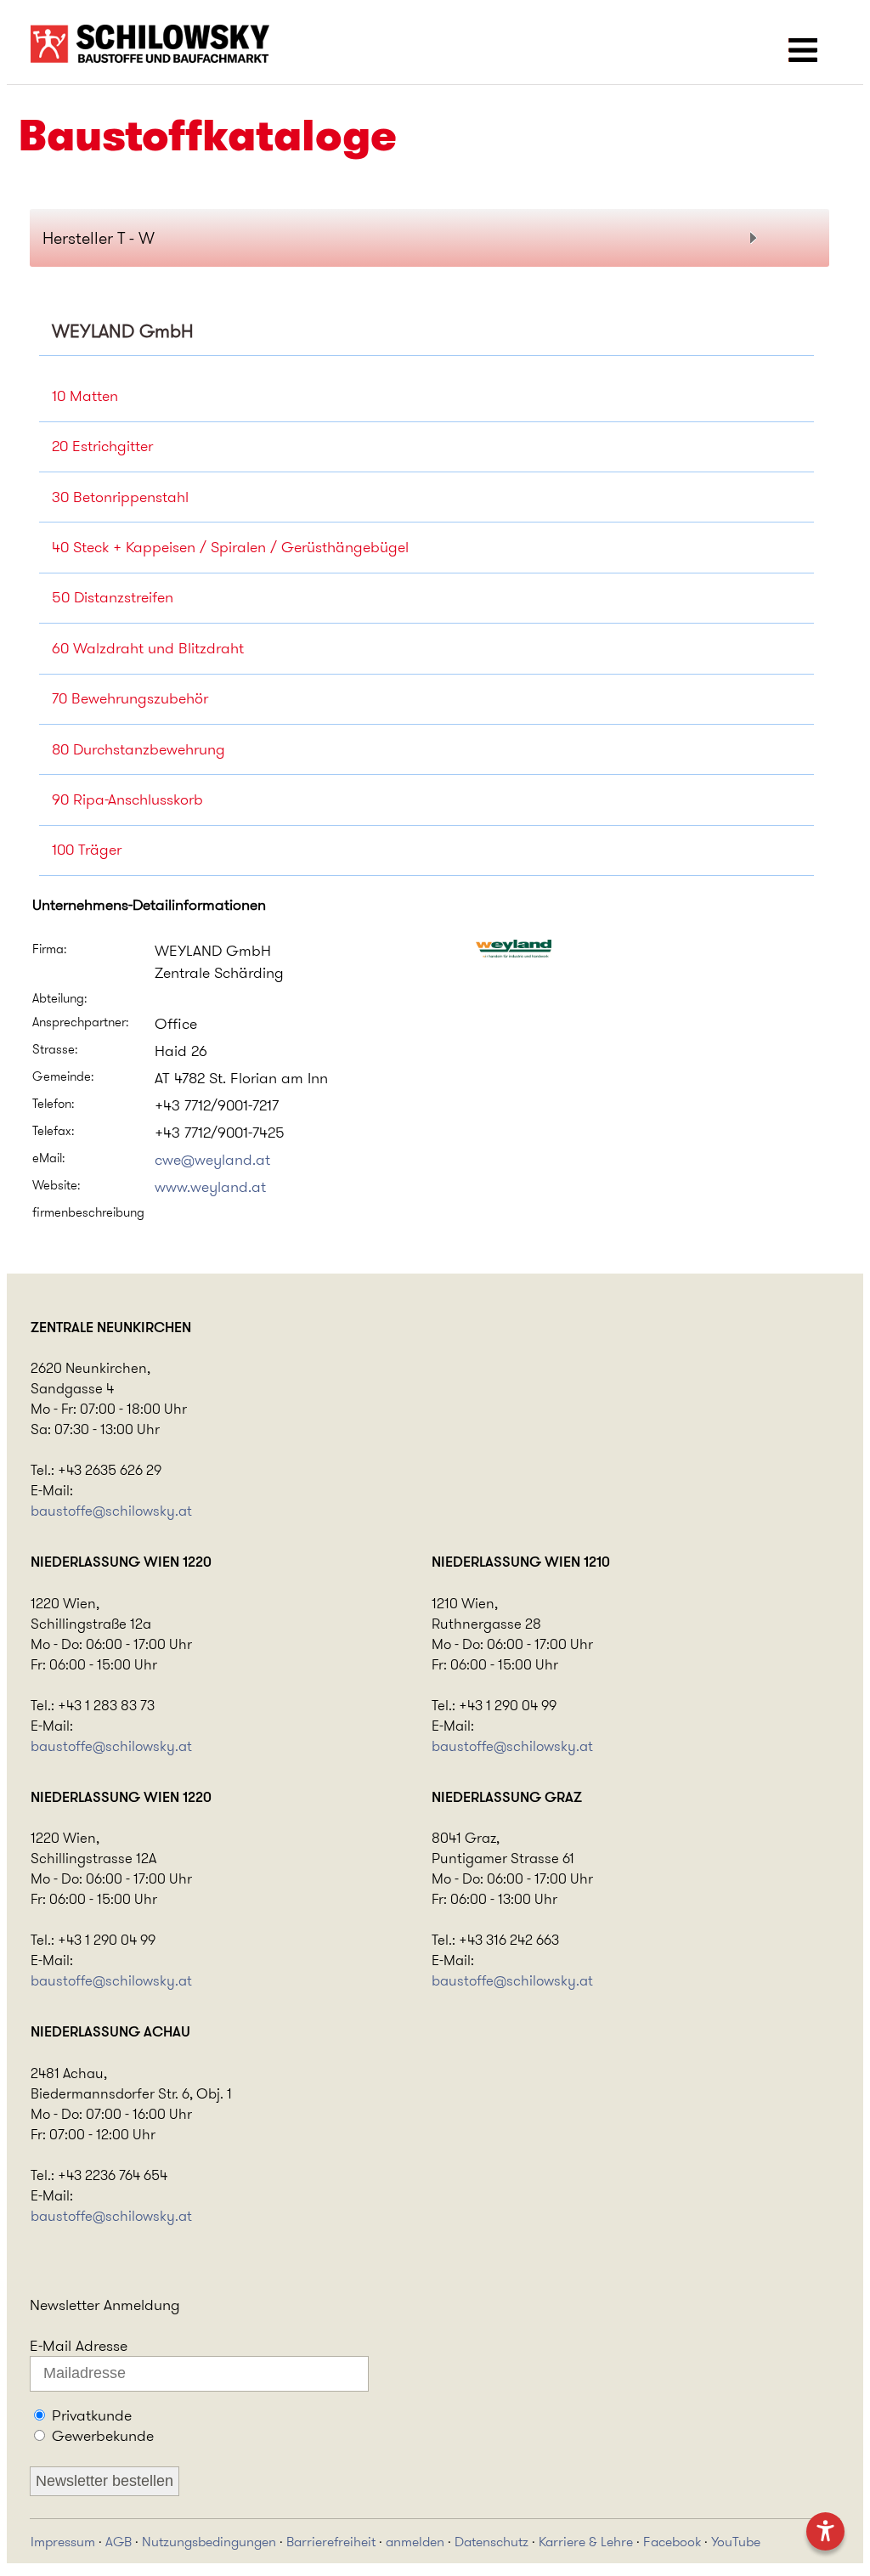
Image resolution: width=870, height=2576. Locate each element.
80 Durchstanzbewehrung (138, 749)
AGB (119, 2542)
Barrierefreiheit (331, 2542)
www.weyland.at (210, 1187)
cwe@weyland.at (212, 1160)
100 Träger (87, 850)
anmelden (415, 2542)
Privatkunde (92, 2415)
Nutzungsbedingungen (209, 2542)
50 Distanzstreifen (113, 597)
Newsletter (65, 2305)
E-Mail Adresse (79, 2346)
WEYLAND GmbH (123, 331)
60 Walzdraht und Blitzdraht (148, 648)
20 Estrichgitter (102, 446)
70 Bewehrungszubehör (130, 698)
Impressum (63, 2542)
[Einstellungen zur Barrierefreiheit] (825, 2531)
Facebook (672, 2542)
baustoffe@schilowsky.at (111, 1511)
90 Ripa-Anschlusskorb (127, 799)
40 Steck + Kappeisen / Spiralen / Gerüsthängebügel (230, 547)
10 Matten (85, 396)
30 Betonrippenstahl (120, 497)
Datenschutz (491, 2542)
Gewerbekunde (103, 2436)
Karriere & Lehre (586, 2542)
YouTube (736, 2542)
